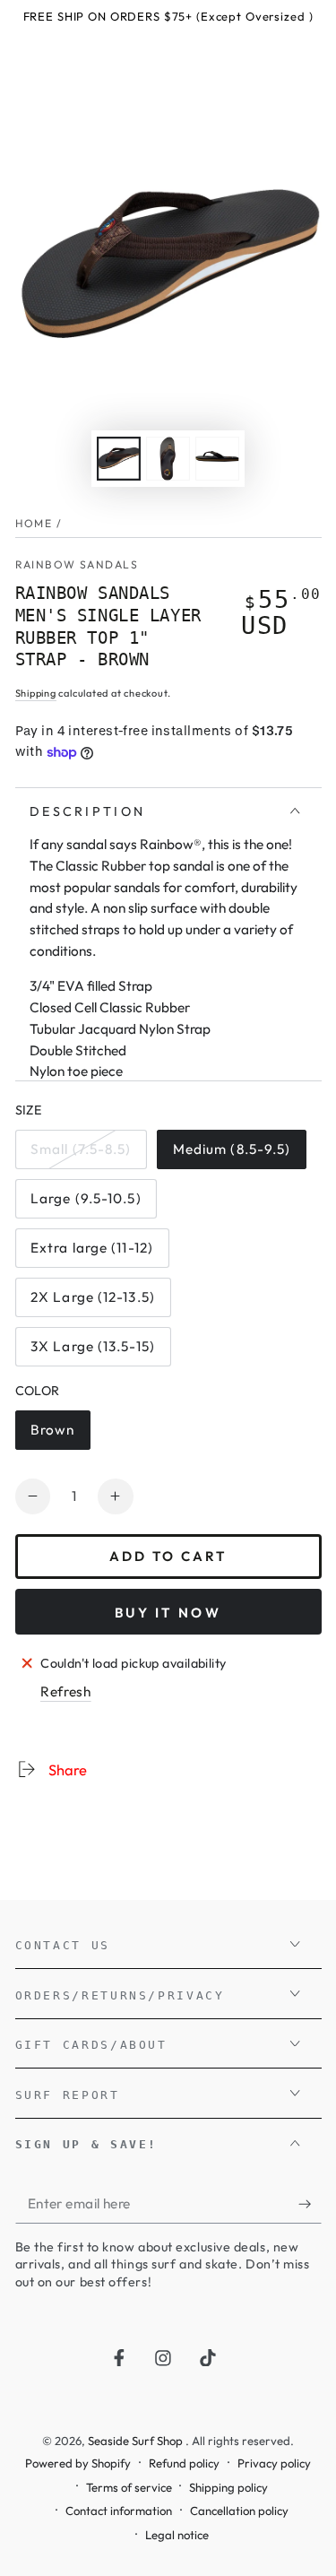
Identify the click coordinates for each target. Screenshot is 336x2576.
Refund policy (184, 2463)
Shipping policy (228, 2487)
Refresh (66, 1691)
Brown (60, 1435)
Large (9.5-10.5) (86, 1204)
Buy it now (168, 1613)
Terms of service (129, 2487)
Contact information (119, 2511)
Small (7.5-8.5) (81, 1155)
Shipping (36, 693)
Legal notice (177, 2535)
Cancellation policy (239, 2511)
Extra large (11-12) (91, 1253)
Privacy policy (274, 2463)
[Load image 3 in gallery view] (217, 459)
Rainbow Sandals (77, 564)
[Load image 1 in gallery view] (118, 459)
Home (34, 523)
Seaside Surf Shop (137, 2441)
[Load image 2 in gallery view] (168, 459)
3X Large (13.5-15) (92, 1352)
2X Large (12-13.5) (92, 1303)
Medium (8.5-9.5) (232, 1155)
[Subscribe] (310, 2204)
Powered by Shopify (78, 2463)
